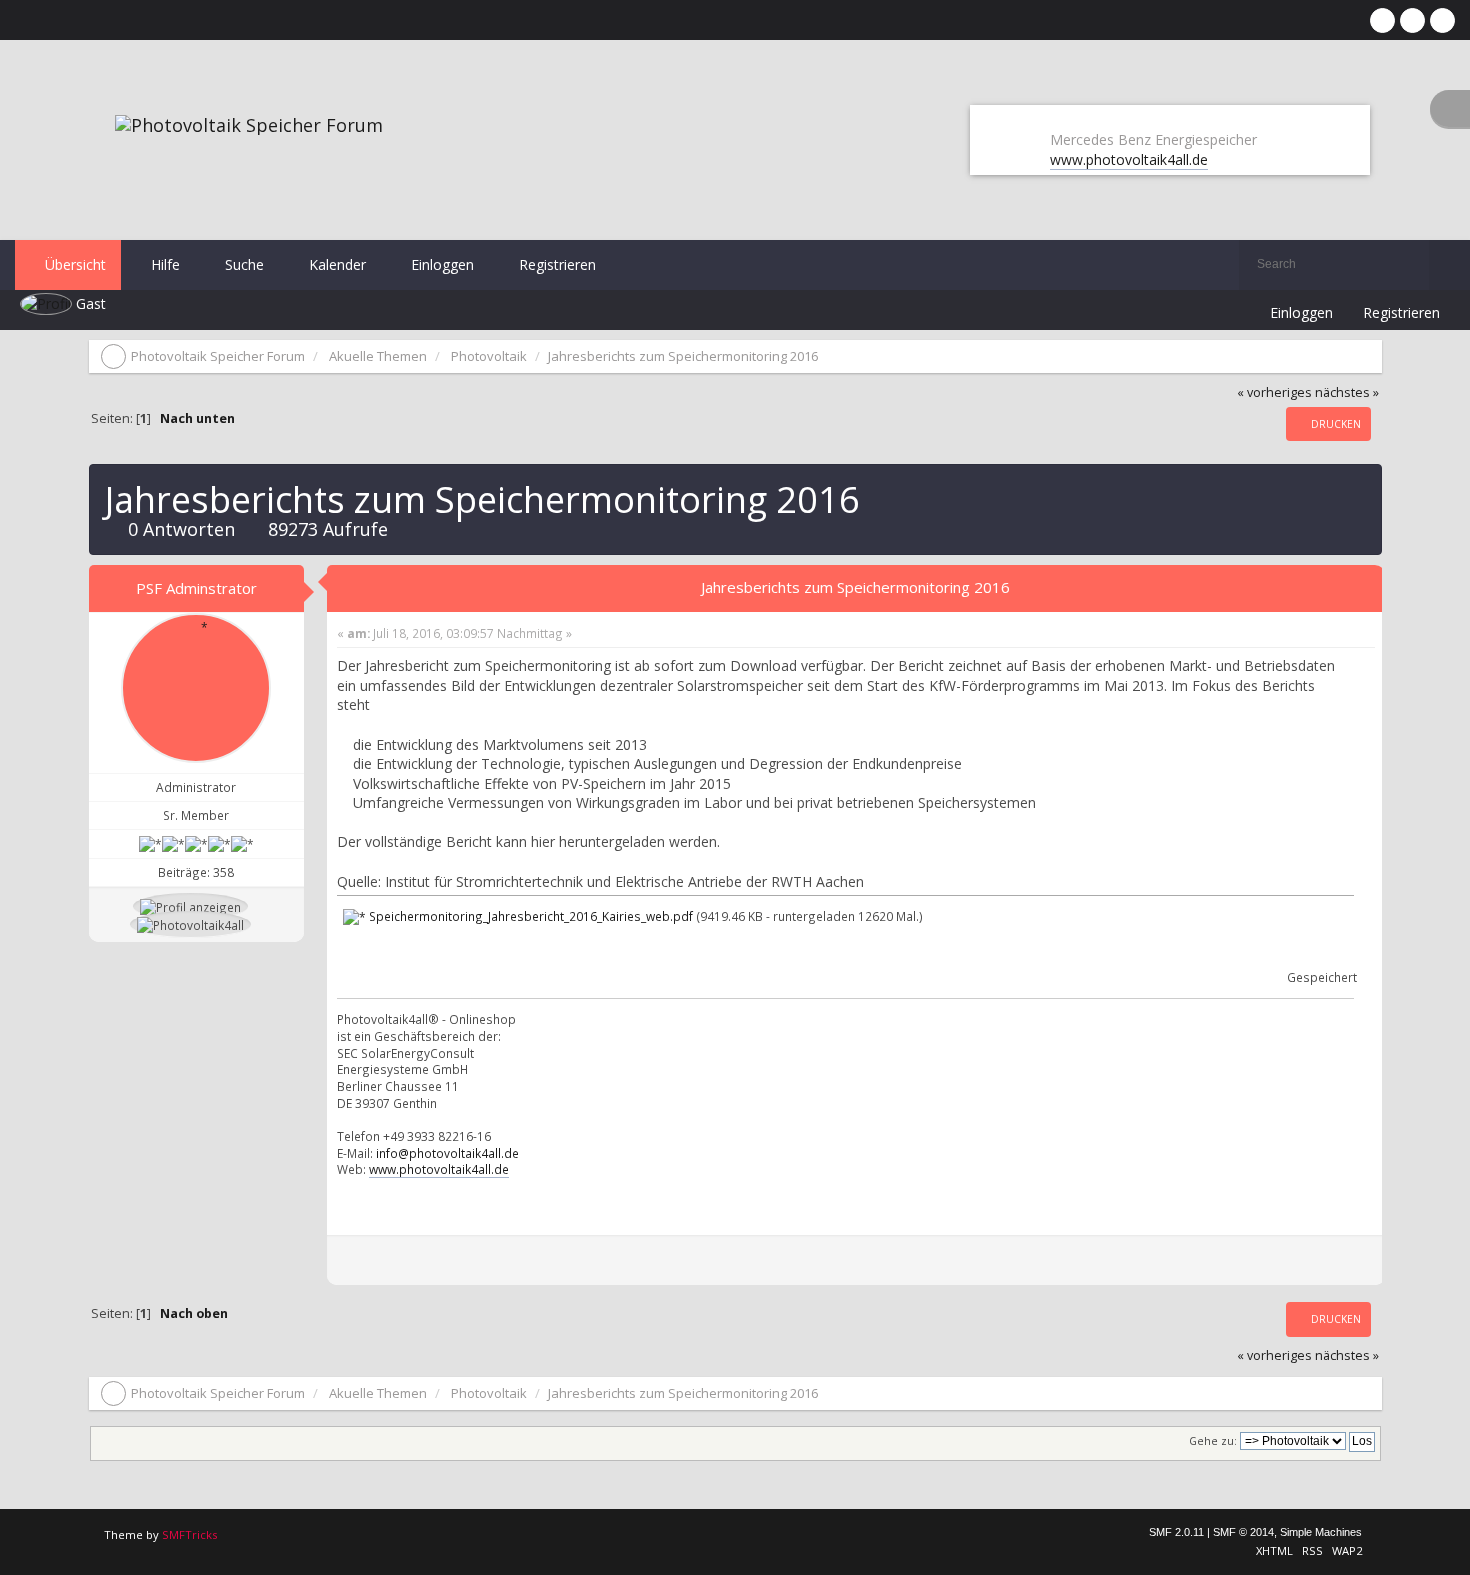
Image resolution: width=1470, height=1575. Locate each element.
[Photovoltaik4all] (190, 924)
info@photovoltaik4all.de (447, 1153)
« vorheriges (1274, 392)
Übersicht (73, 264)
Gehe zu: (1213, 1441)
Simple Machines (1321, 1532)
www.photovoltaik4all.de (1129, 159)
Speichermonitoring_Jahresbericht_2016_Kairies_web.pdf (529, 916)
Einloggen (440, 264)
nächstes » (1347, 392)
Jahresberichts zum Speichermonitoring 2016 (855, 587)
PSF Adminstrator (196, 588)
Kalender (335, 264)
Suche (242, 264)
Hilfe (163, 264)
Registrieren (555, 264)
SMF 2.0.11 (1176, 1532)
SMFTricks (189, 1534)
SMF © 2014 (1243, 1532)
